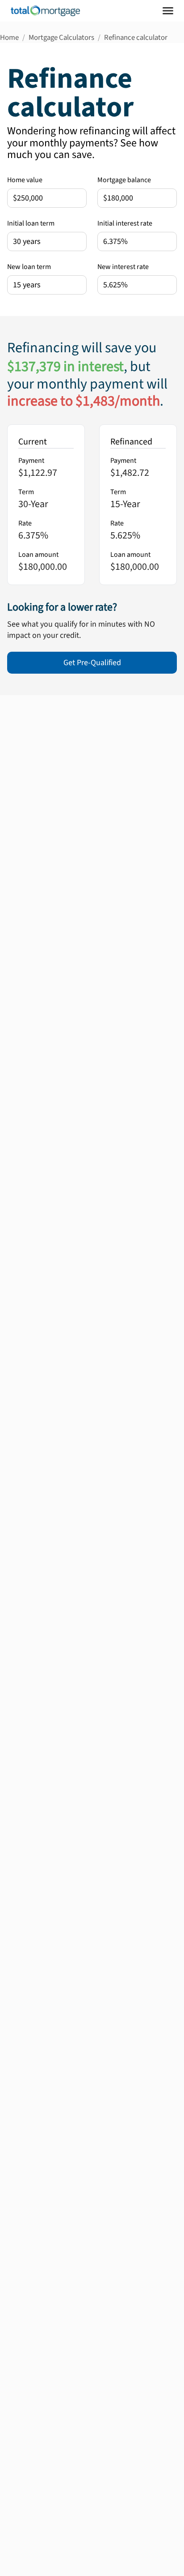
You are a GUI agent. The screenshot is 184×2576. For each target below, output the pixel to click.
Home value (25, 180)
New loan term (29, 267)
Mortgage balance (124, 180)
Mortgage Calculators (61, 38)
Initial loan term (31, 223)
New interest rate (123, 267)
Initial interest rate (125, 223)
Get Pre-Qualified (92, 663)
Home (9, 38)
